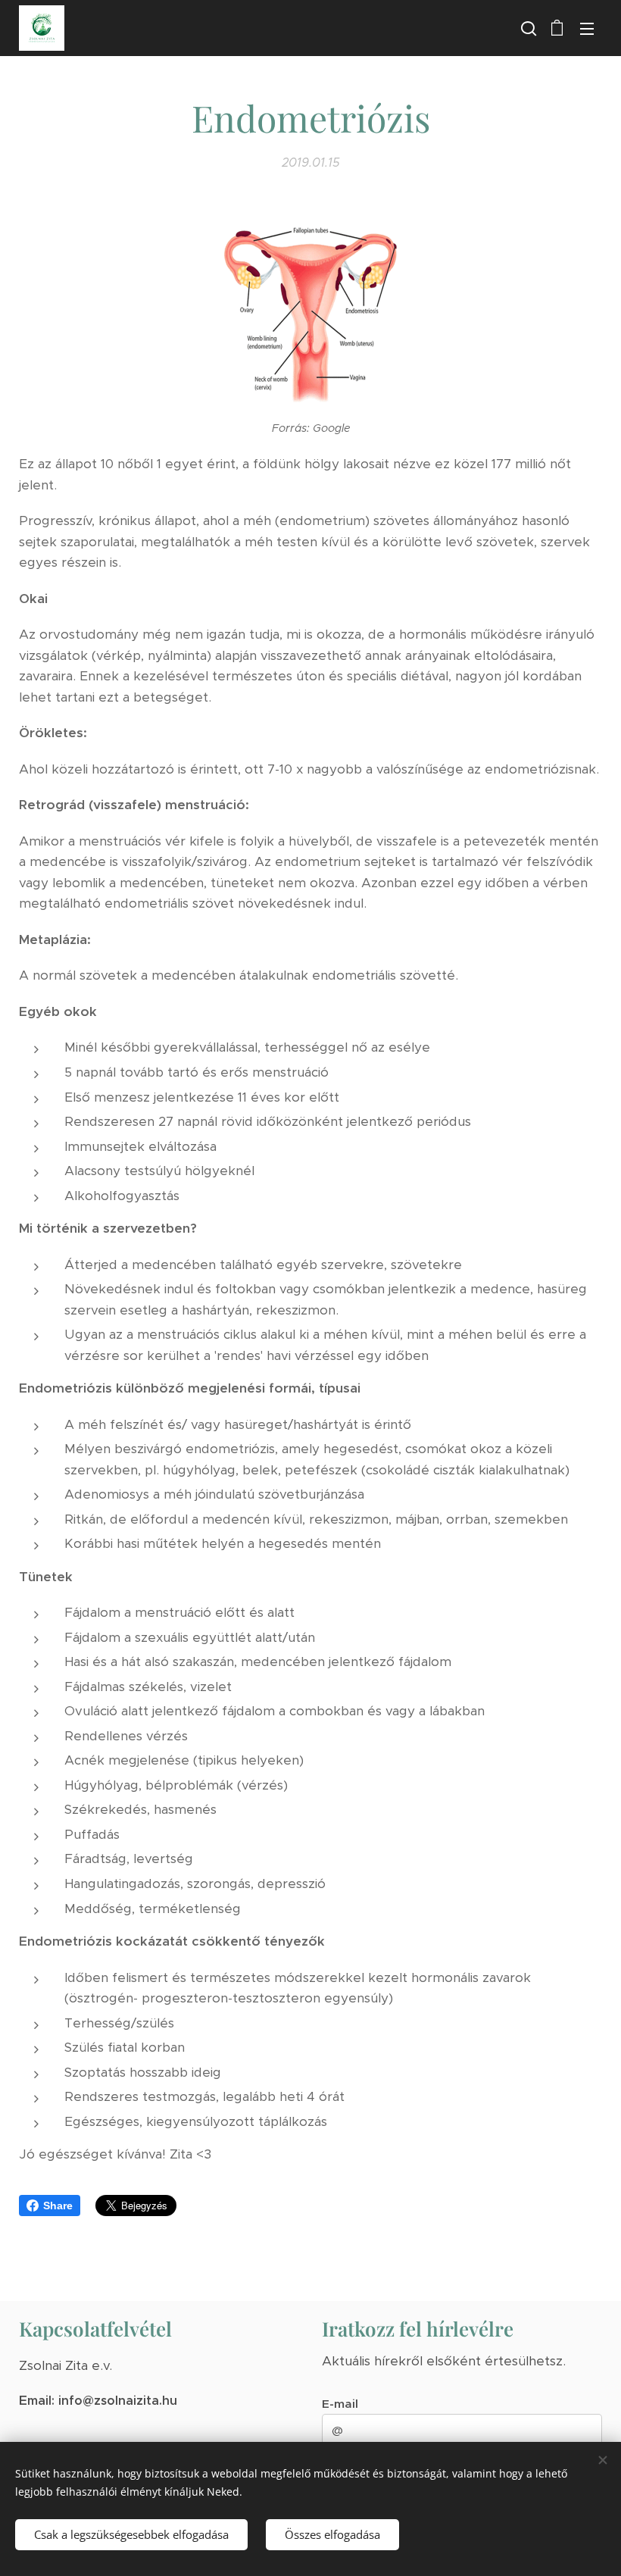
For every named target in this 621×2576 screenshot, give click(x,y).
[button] (527, 28)
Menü (587, 28)
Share (58, 2206)
